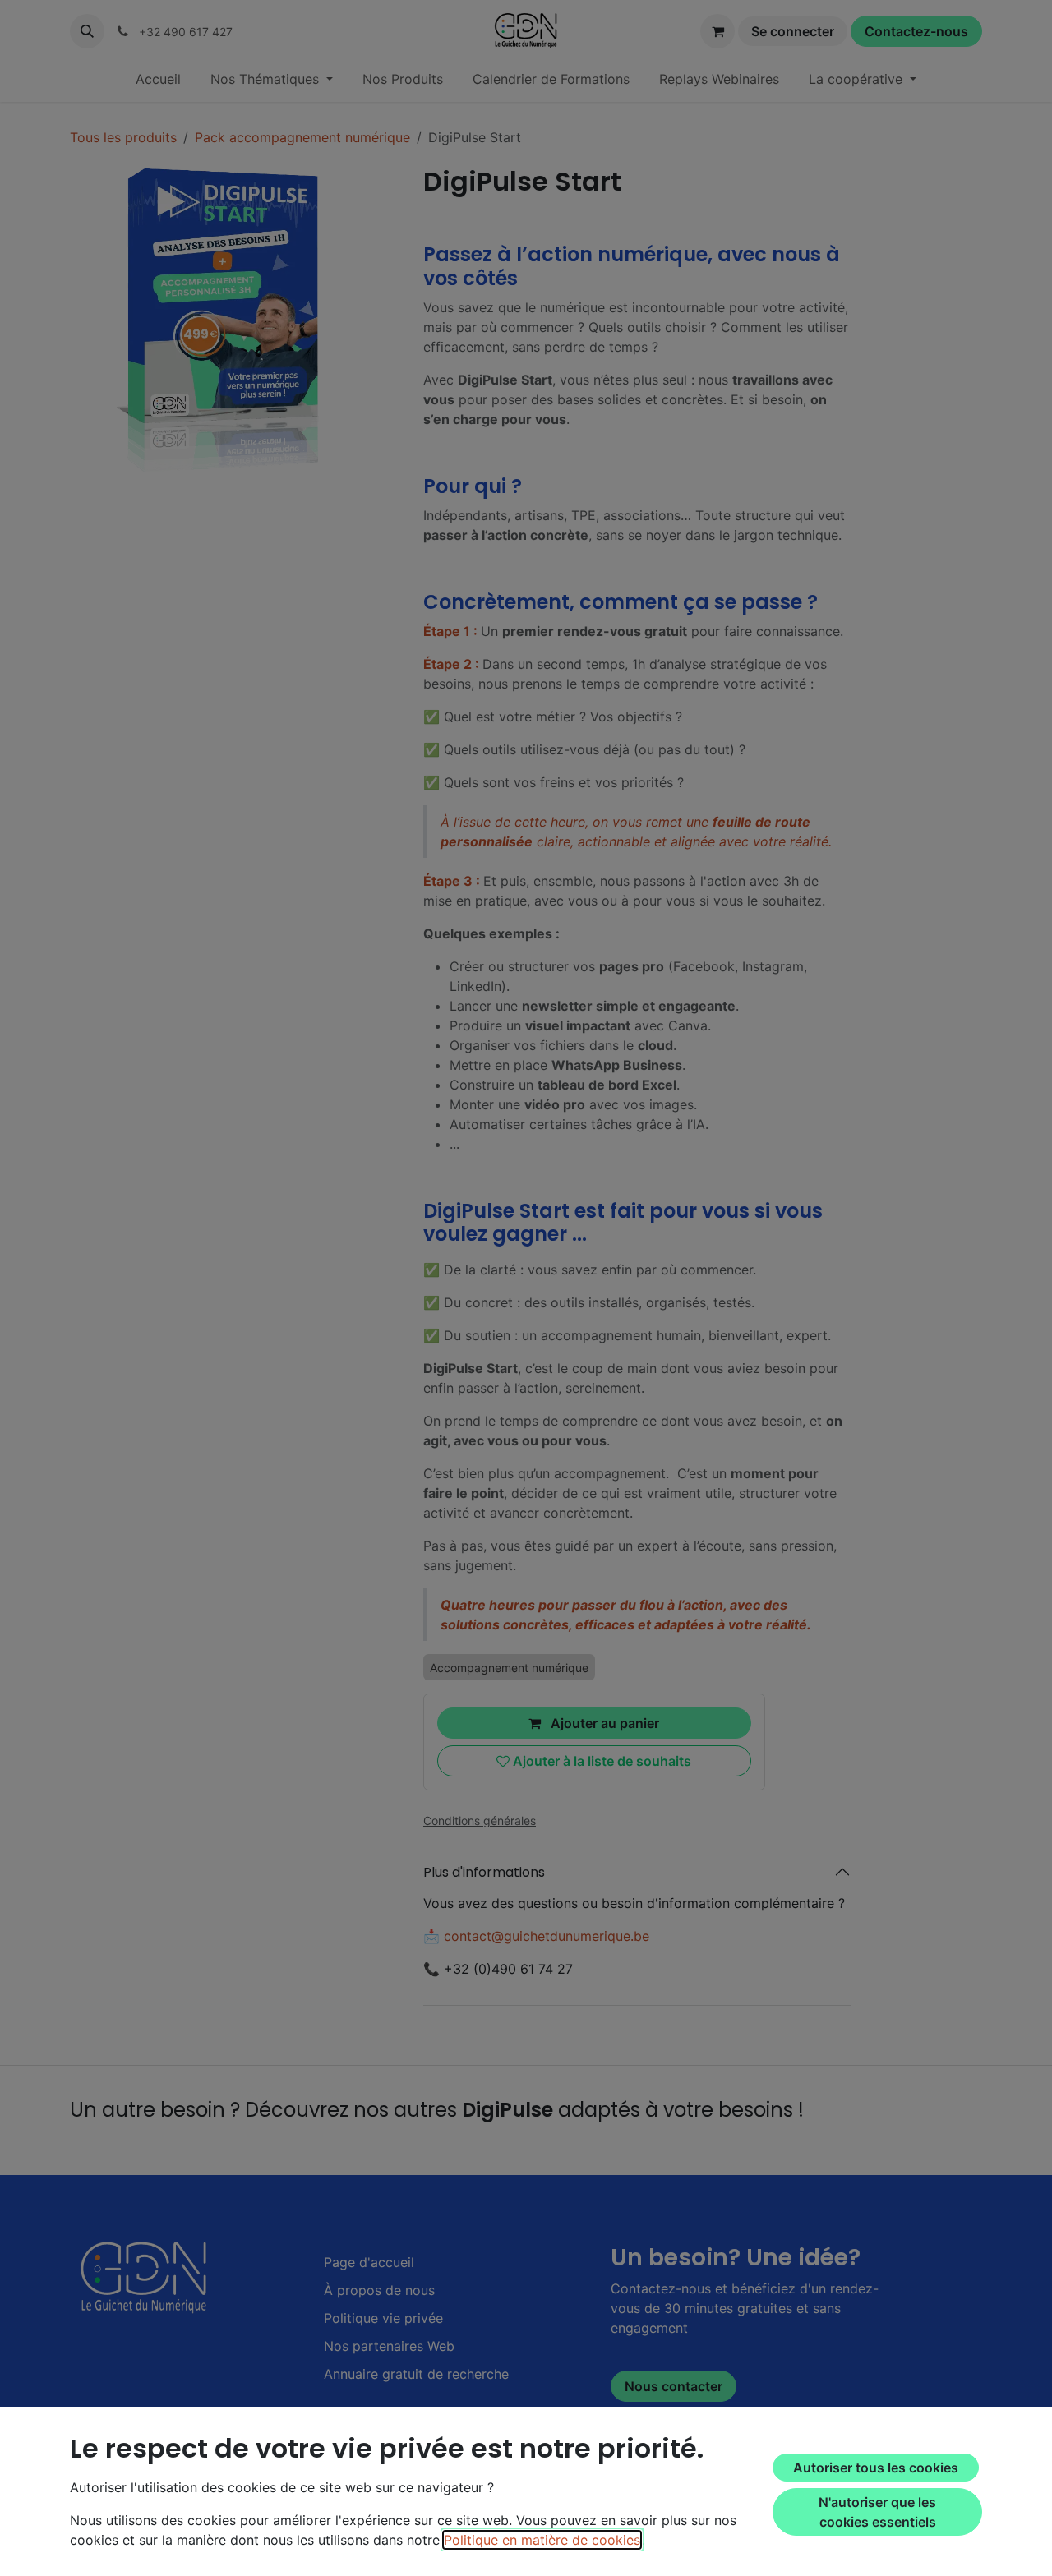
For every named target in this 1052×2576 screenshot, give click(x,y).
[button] (87, 31)
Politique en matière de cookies (542, 2540)
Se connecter (793, 31)
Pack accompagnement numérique (302, 137)
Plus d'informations (484, 1872)
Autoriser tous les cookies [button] (876, 2468)
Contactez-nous (916, 31)
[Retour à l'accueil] (146, 2277)
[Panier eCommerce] (717, 31)
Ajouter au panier (603, 1723)
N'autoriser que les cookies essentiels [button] (877, 2512)
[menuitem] (158, 79)
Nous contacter (674, 2386)
